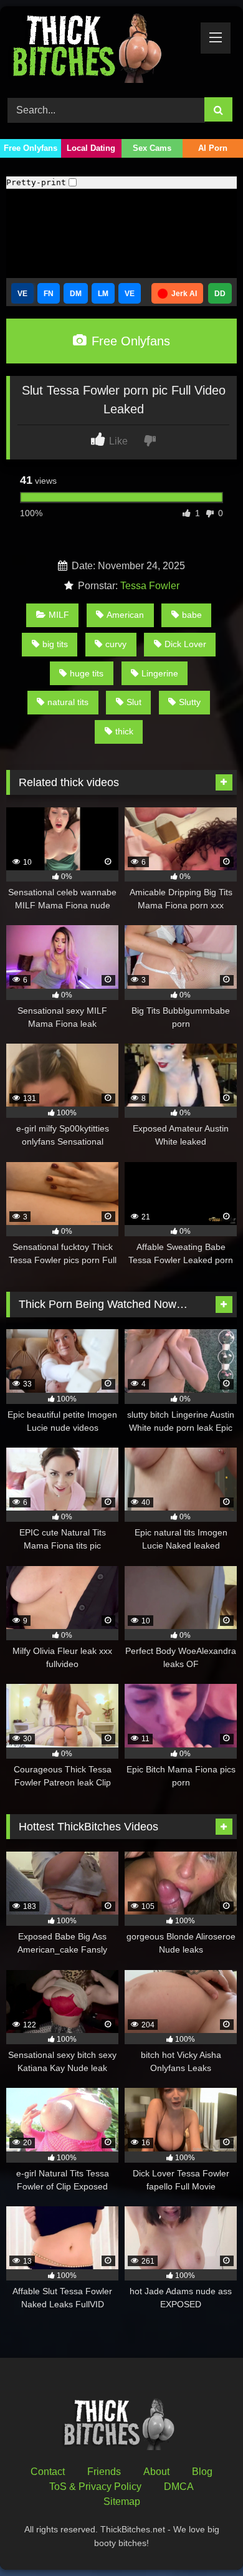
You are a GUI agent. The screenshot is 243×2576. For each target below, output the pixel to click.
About (156, 2472)
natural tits (68, 702)
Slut (134, 702)
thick (124, 731)
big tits (55, 644)
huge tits (87, 673)
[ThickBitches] (100, 50)
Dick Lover (185, 644)
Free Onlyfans (31, 148)
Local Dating (91, 148)
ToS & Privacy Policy (95, 2487)
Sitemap (122, 2502)
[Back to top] (204, 2539)
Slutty (190, 702)
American (125, 615)
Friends (104, 2472)
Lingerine (160, 673)
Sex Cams (152, 148)
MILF (59, 615)
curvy (116, 644)
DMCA (179, 2487)
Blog (202, 2472)
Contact (48, 2472)
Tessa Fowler (150, 586)
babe (192, 615)
